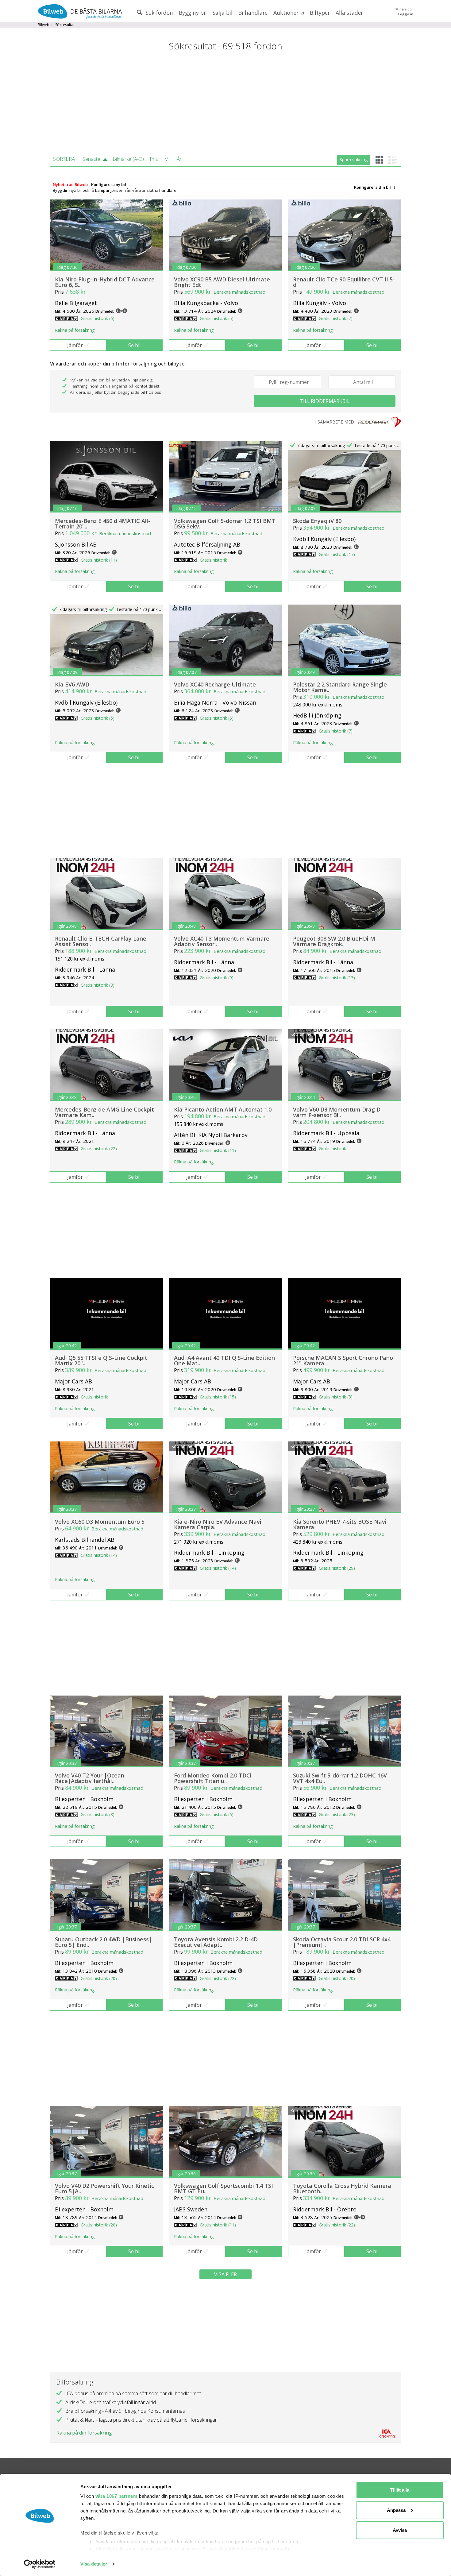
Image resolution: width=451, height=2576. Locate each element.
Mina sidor (404, 9)
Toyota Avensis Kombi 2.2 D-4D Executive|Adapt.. (216, 1942)
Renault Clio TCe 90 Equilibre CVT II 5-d (344, 282)
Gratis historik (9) (217, 978)
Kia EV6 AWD (72, 684)
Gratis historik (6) (98, 318)
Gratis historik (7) (336, 318)
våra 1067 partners (117, 2496)
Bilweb (44, 25)
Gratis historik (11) (99, 560)
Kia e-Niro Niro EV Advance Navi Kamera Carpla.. (218, 1524)
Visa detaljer (94, 2564)
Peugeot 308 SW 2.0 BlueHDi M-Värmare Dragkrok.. (335, 941)
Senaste (91, 159)
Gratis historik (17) (337, 554)
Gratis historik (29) (337, 1568)
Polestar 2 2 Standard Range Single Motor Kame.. (340, 687)
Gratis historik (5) (217, 318)
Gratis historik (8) (98, 985)
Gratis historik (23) (337, 1814)
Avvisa (400, 2530)
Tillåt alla (400, 2490)
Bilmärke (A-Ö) (128, 159)
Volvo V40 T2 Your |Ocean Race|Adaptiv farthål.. (90, 1778)
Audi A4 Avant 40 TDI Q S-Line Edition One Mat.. (224, 1360)
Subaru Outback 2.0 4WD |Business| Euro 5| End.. (103, 1942)
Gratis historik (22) (99, 1149)
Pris (154, 159)
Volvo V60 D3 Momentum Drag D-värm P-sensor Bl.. (338, 1112)
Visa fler (225, 2274)
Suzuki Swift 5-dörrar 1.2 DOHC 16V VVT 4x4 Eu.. (340, 1778)
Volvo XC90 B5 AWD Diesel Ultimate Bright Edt (222, 282)
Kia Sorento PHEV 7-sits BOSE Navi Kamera (340, 1524)
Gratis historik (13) (337, 978)
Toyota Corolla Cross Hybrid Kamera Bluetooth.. (342, 2188)
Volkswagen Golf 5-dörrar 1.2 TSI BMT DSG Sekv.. (225, 524)
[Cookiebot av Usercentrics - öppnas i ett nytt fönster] (40, 2564)
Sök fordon (159, 13)
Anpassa (396, 2510)
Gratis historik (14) (99, 1555)
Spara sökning (354, 159)
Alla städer (349, 13)
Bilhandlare (253, 13)
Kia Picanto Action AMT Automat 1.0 (223, 1109)
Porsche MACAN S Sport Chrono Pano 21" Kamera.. (343, 1360)
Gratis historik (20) (99, 1978)
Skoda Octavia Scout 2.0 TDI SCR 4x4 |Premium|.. (342, 1942)
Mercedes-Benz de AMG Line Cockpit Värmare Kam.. (104, 1112)
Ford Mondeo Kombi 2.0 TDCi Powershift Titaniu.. (213, 1778)
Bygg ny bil (193, 13)
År (179, 159)
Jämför (75, 345)
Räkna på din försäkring (84, 2433)
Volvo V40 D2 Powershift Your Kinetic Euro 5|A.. (104, 2188)
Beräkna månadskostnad (239, 292)
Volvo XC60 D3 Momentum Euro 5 (100, 1522)
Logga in (406, 14)
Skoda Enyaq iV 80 (317, 521)
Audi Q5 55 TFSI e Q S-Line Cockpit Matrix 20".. (101, 1360)
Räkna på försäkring (75, 330)
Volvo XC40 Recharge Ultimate (215, 684)
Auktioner (287, 13)
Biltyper (320, 13)
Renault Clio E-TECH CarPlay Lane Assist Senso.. (101, 941)
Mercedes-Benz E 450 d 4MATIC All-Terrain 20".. (103, 524)
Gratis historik (213, 560)
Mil (167, 159)
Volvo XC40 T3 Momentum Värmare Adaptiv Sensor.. (222, 941)
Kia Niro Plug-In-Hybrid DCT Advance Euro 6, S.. (105, 282)
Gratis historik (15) (218, 1397)
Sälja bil (223, 13)
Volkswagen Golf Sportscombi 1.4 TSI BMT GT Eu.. (224, 2188)
